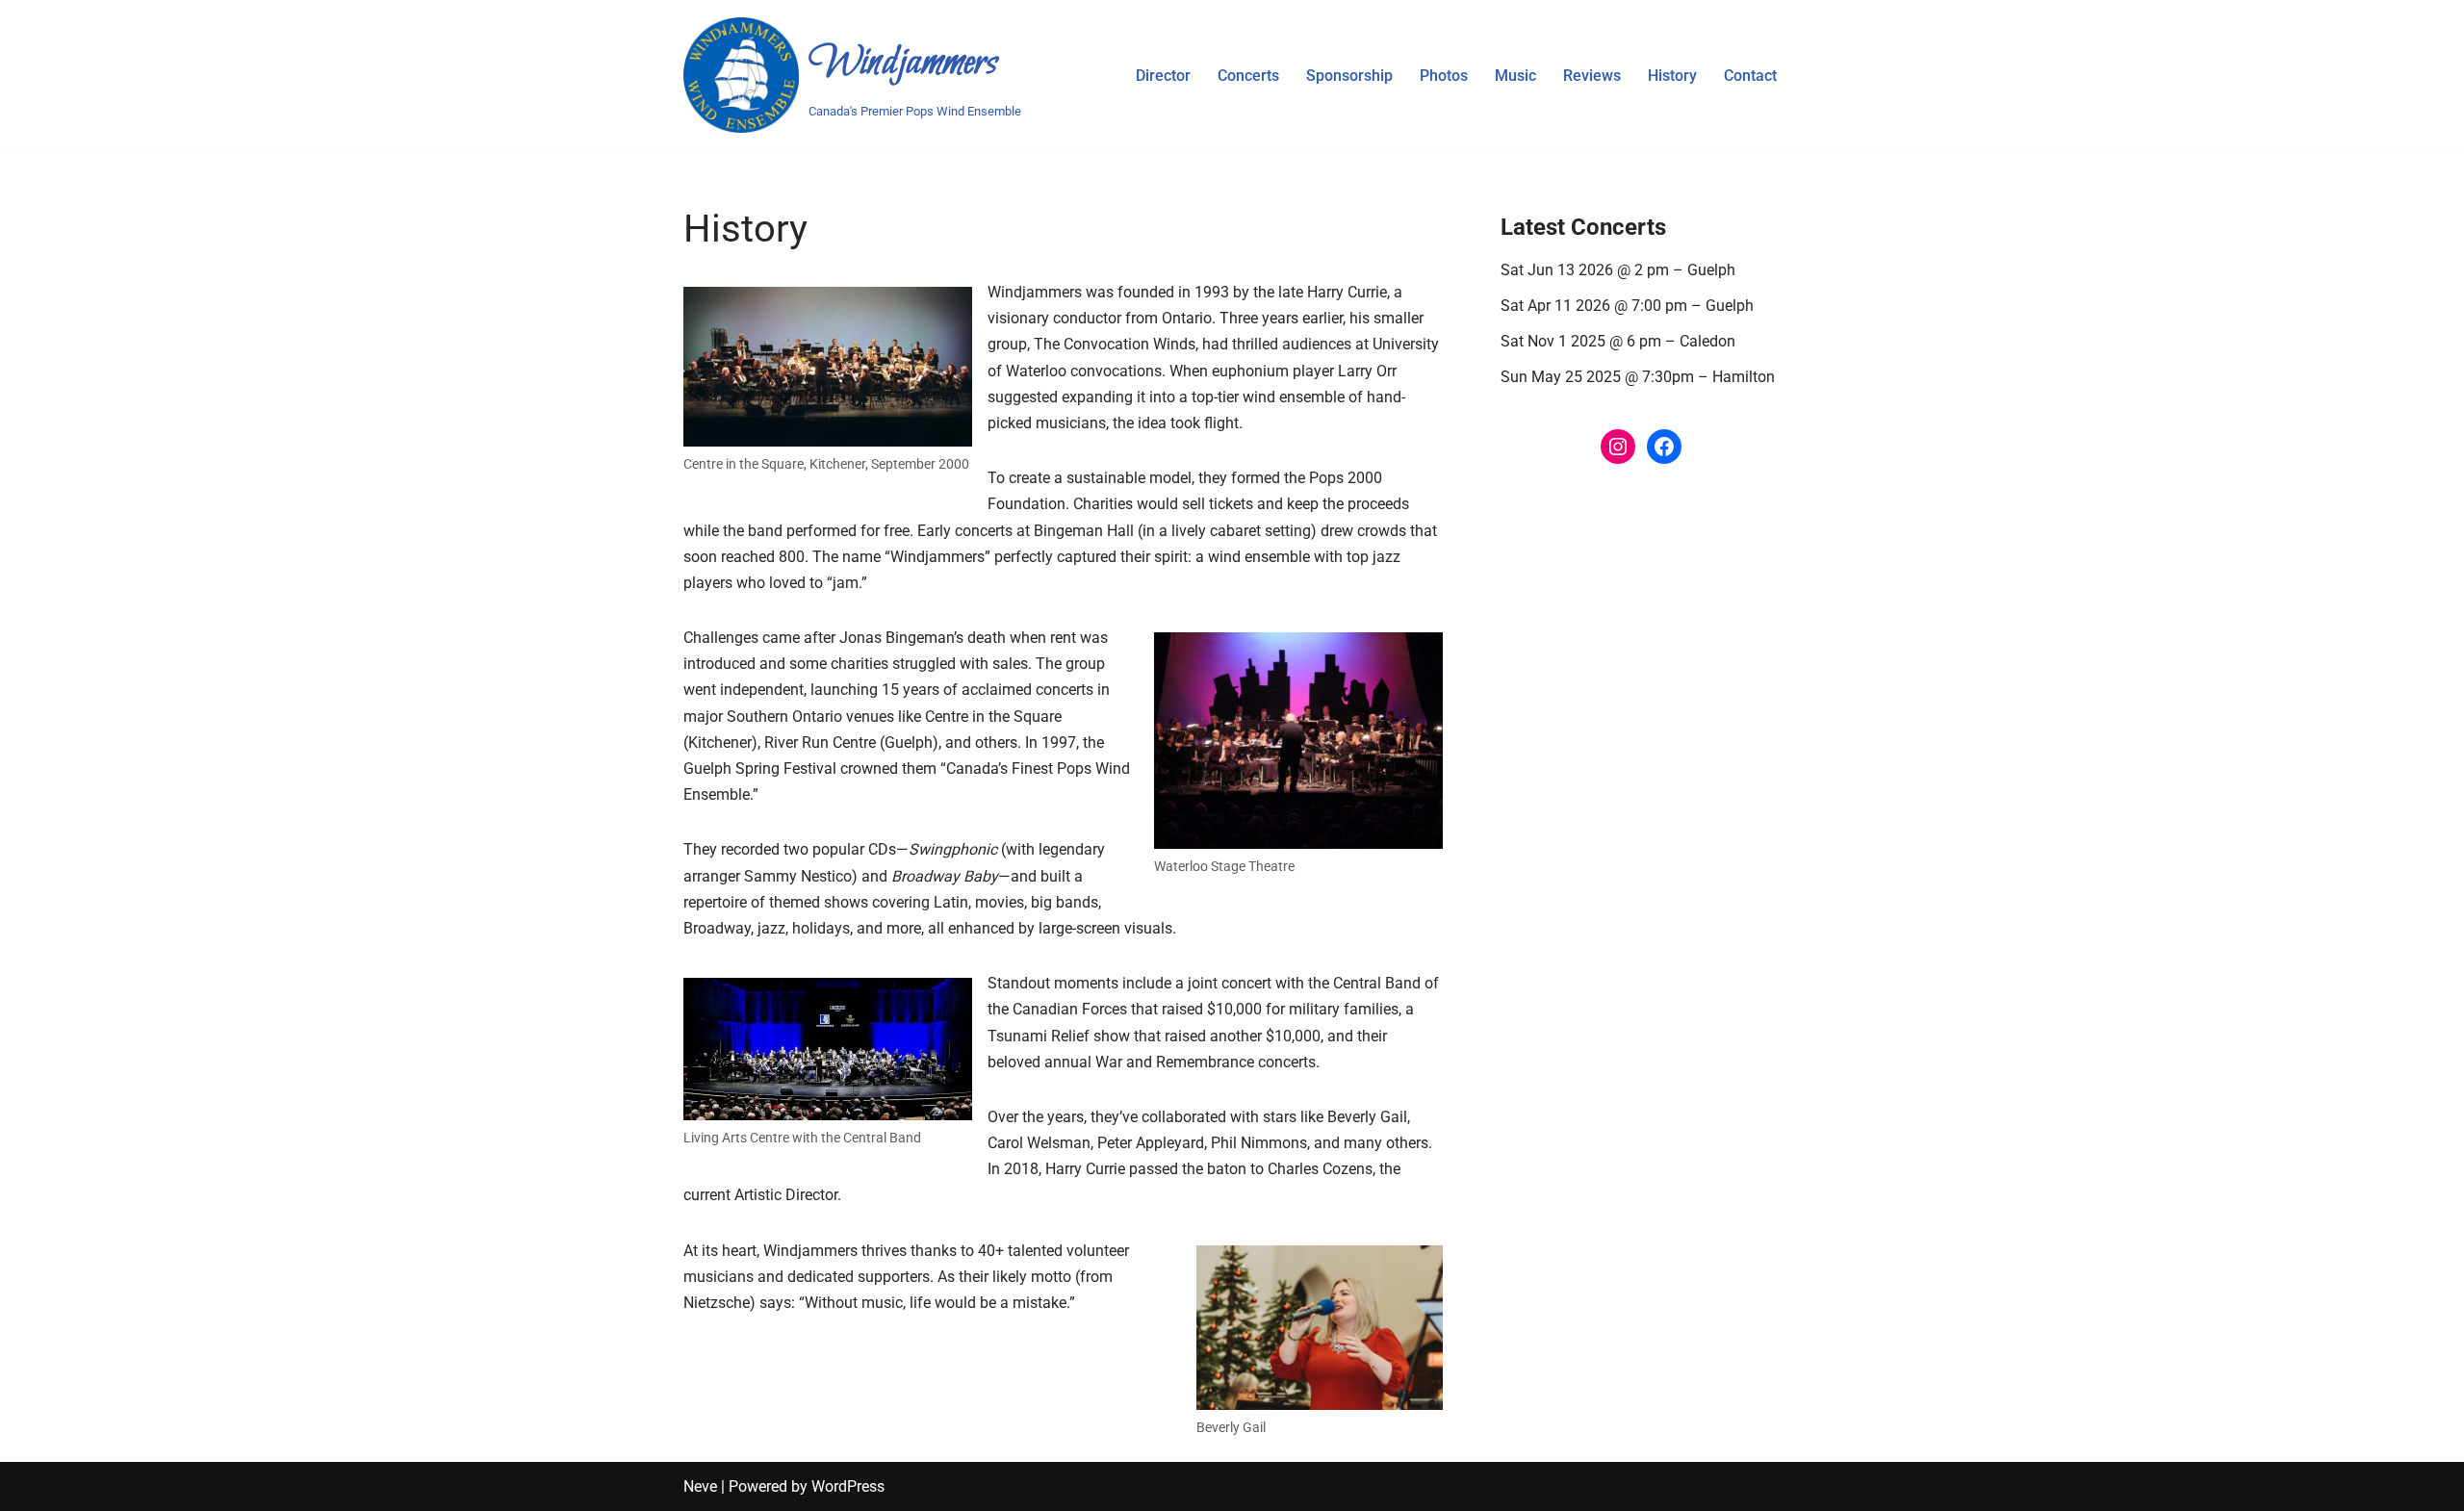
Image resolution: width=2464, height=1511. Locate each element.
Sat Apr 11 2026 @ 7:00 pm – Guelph (1627, 306)
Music (1515, 76)
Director (1163, 76)
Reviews (1592, 76)
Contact (1750, 76)
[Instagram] (1618, 447)
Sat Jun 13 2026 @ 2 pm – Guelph (1618, 270)
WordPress (848, 1486)
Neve (700, 1486)
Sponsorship (1349, 76)
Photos (1444, 76)
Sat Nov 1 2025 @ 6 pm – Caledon (1618, 341)
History (1672, 76)
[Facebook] (1664, 447)
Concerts (1248, 76)
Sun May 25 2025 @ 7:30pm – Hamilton (1638, 377)
